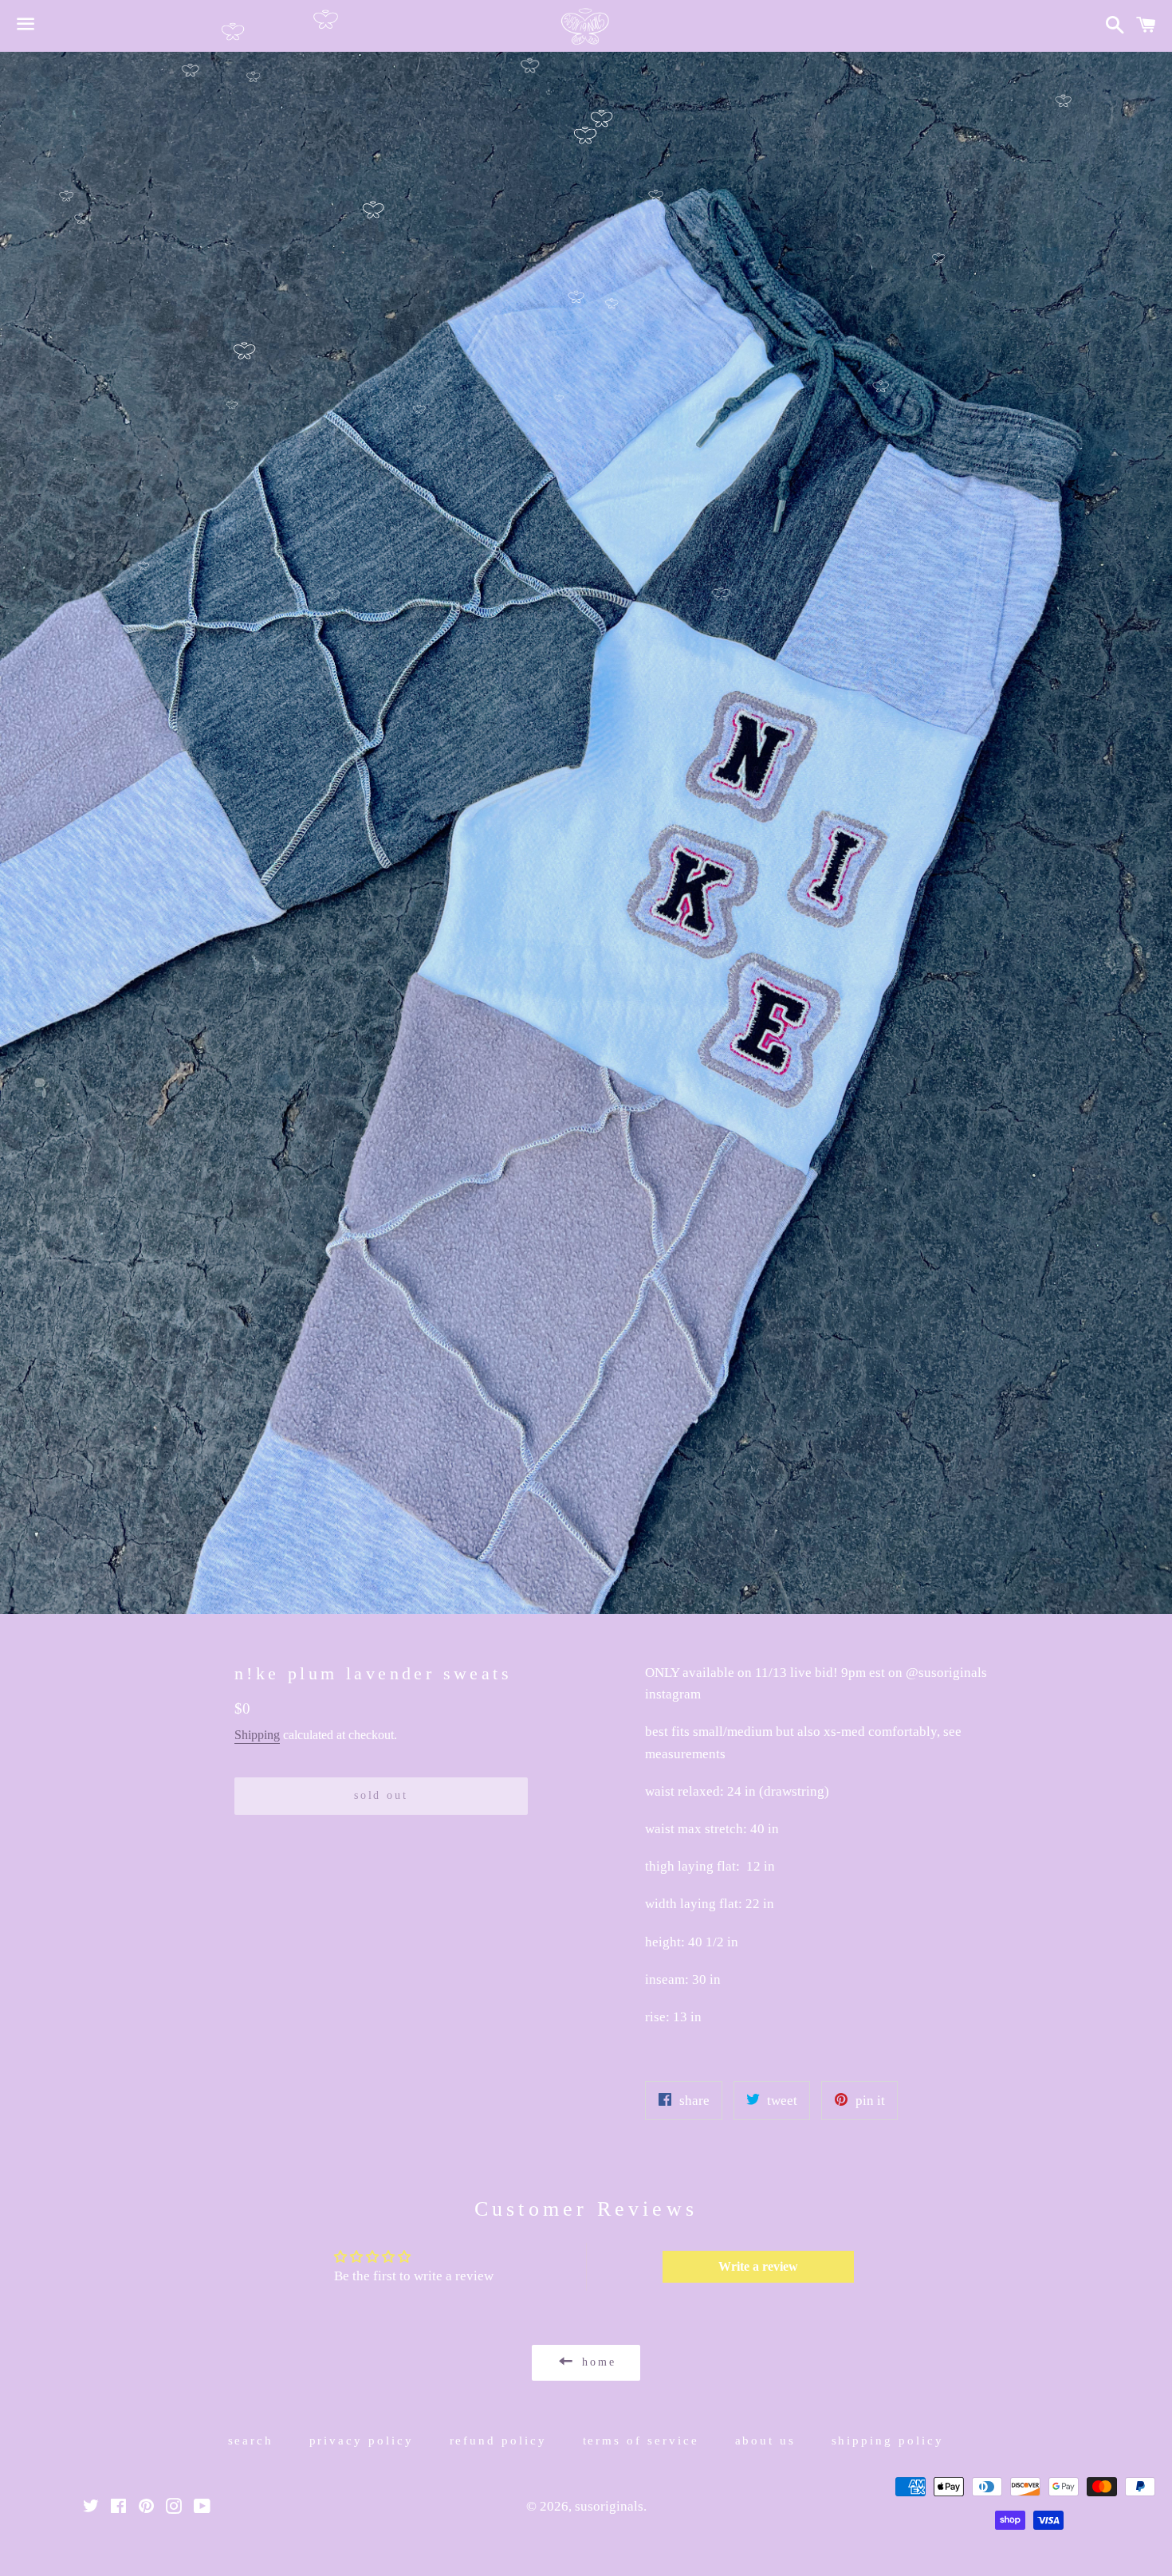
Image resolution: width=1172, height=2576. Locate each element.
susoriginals (609, 2506)
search (251, 2441)
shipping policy (888, 2441)
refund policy (499, 2441)
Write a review (758, 2266)
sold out (381, 1795)
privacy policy (362, 2441)
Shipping (257, 1735)
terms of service (641, 2441)
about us (766, 2441)
